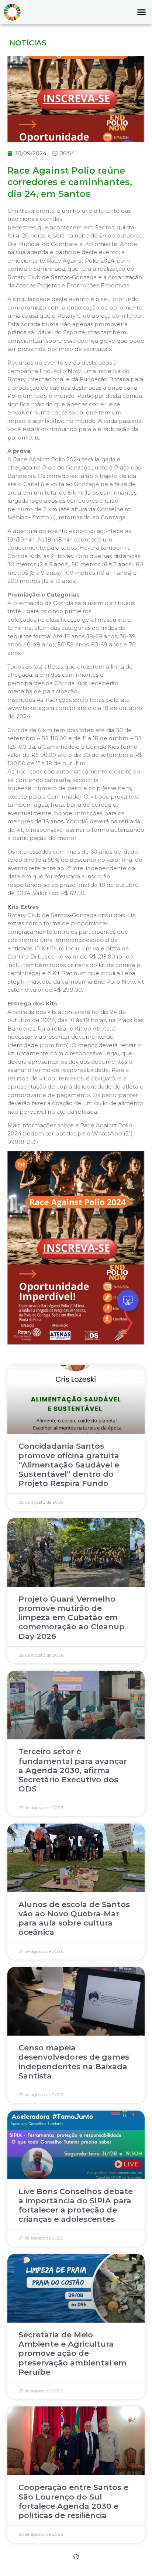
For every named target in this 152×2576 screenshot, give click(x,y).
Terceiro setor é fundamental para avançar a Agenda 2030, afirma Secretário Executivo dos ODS (73, 1770)
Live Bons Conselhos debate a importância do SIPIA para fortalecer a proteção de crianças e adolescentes (76, 2205)
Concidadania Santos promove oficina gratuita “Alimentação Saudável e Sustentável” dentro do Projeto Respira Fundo (69, 1465)
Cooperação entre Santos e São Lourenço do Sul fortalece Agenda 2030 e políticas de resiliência (73, 2501)
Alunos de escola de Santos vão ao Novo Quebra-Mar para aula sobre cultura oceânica (74, 1918)
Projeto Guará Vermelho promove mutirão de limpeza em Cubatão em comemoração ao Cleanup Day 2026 (72, 1617)
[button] (141, 12)
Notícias (28, 43)
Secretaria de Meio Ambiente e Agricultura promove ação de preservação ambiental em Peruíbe (72, 2353)
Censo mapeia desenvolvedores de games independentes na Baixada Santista (74, 2062)
